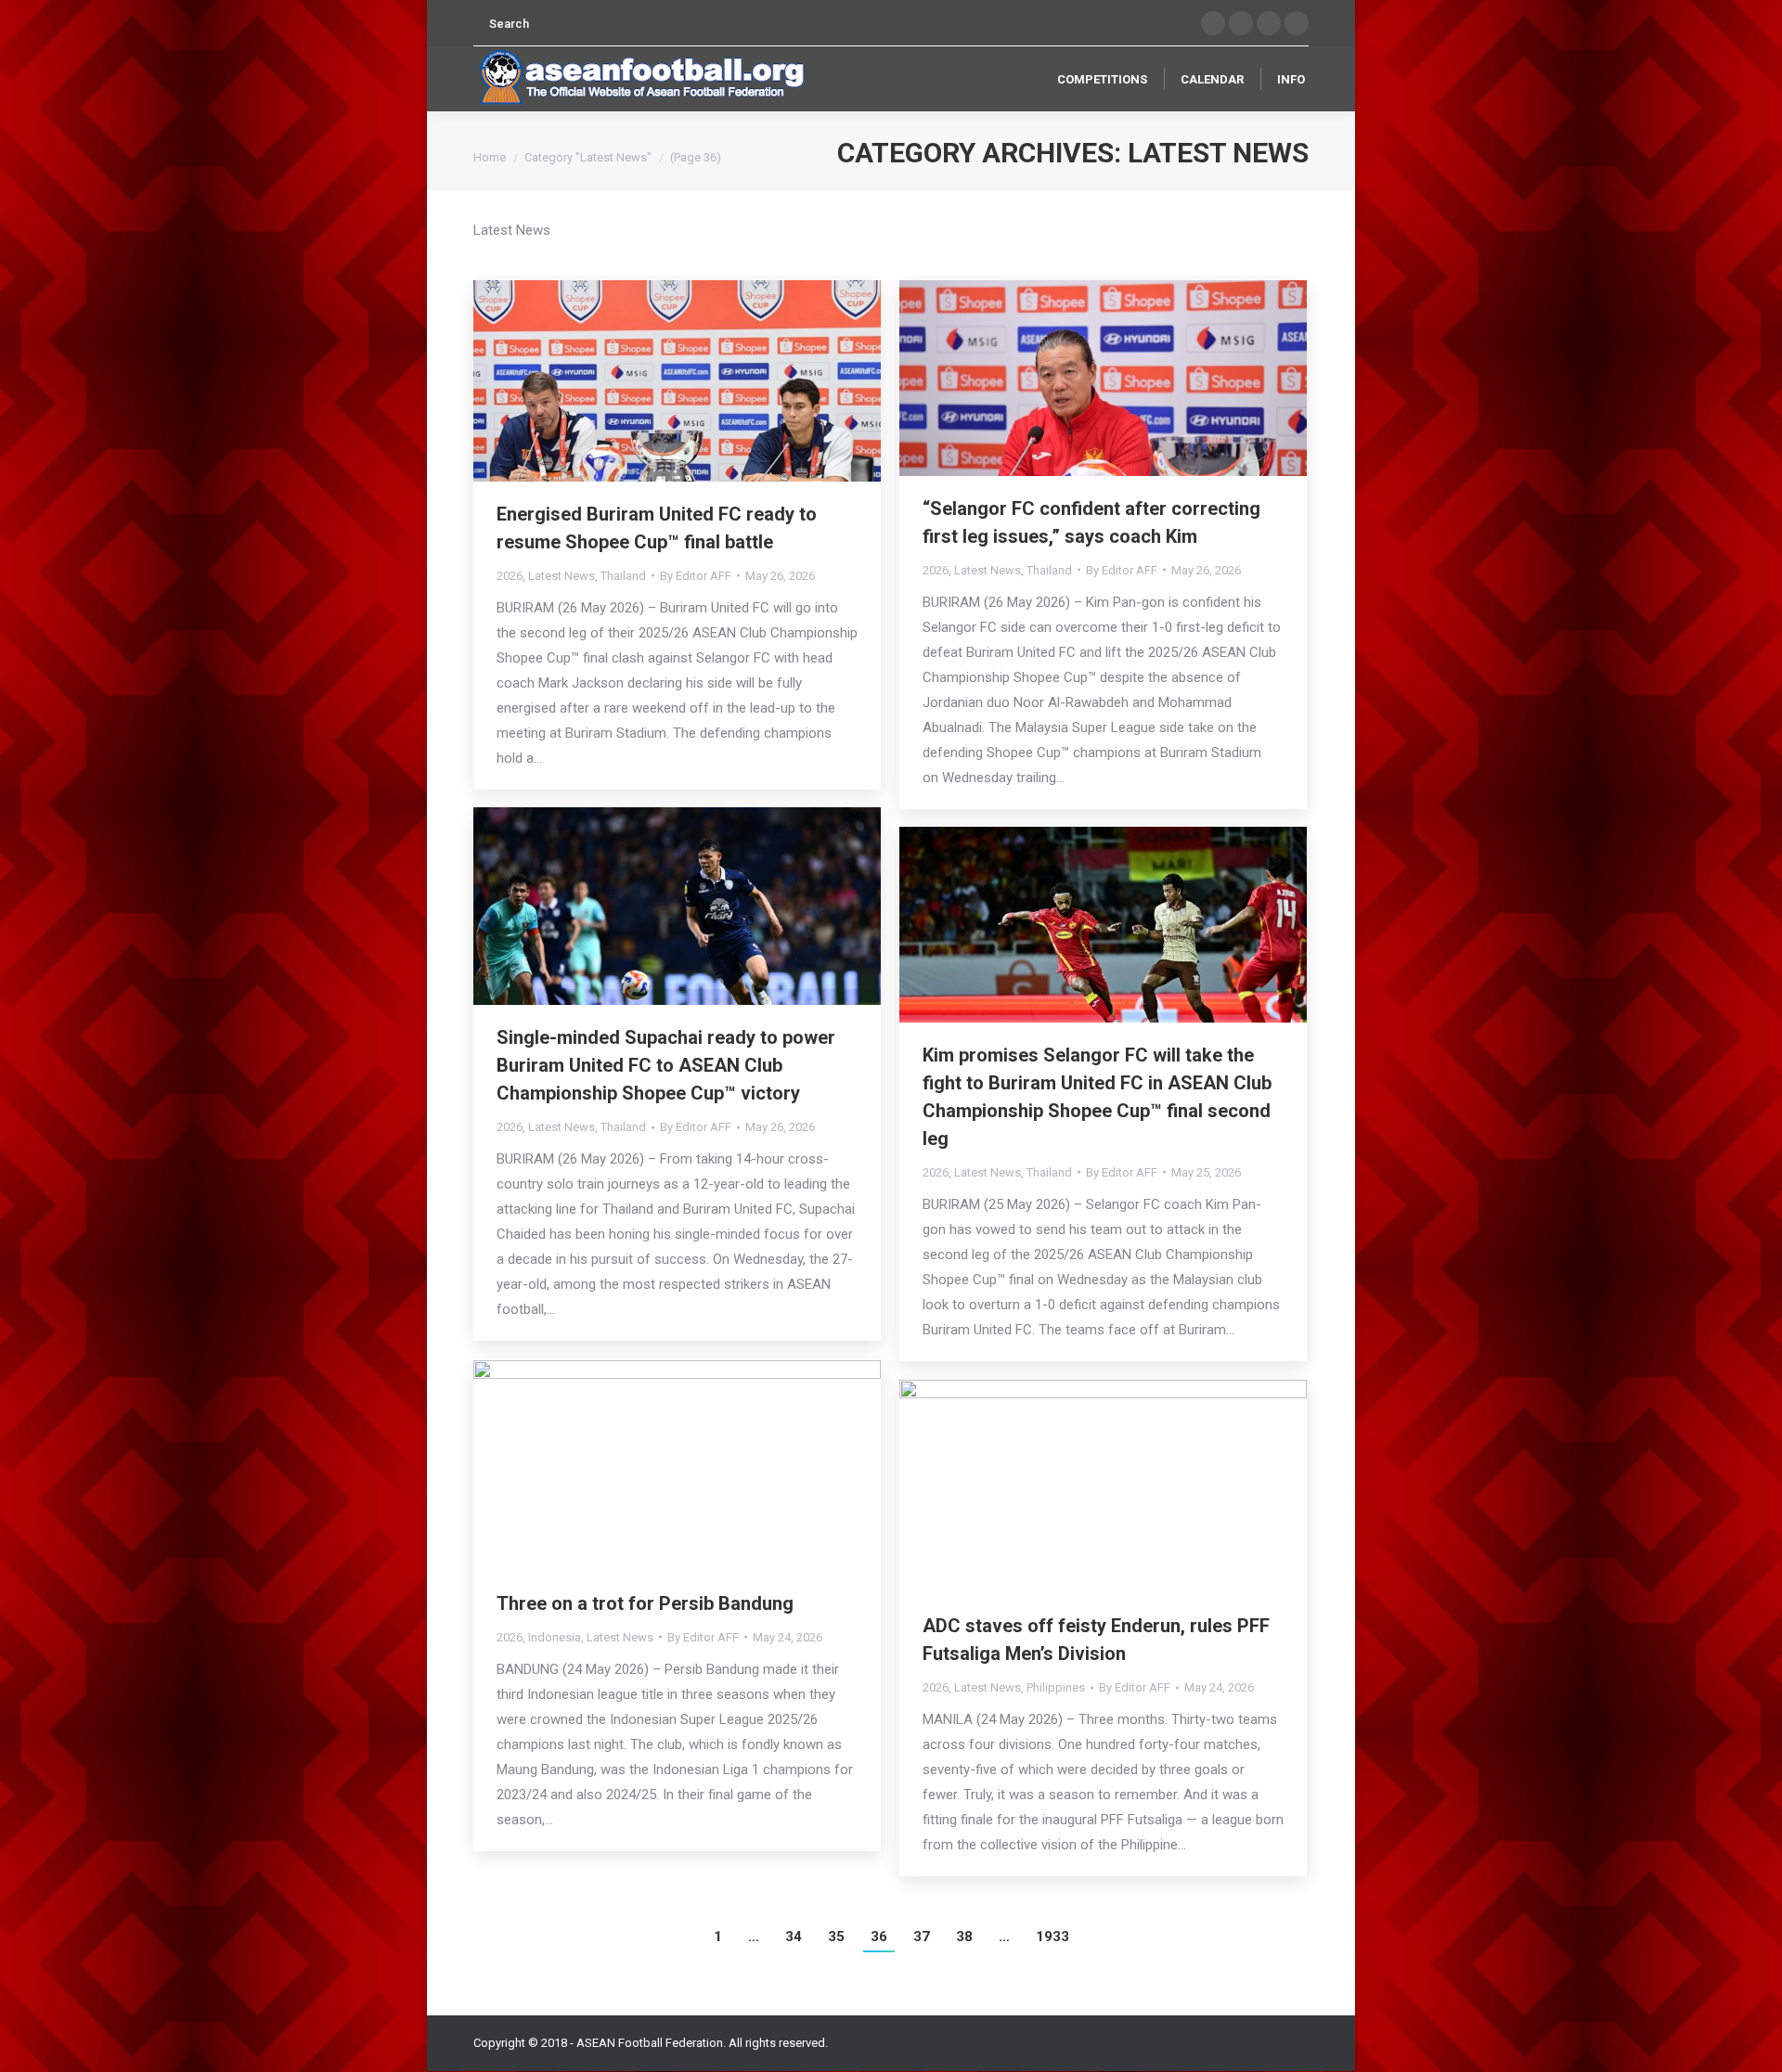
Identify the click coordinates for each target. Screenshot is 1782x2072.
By (696, 576)
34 (794, 1937)
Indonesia (555, 1637)
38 (964, 1937)
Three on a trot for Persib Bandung (645, 1603)
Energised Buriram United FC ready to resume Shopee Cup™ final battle (657, 528)
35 (836, 1937)
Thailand (623, 576)
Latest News (562, 576)
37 (922, 1937)
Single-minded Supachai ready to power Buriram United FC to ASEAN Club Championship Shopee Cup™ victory (666, 1065)
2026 (510, 576)
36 (879, 1937)
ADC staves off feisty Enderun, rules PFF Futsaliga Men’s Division (1096, 1640)
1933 (1052, 1937)
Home (490, 157)
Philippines (1056, 1687)
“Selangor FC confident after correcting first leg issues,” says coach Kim (1091, 522)
